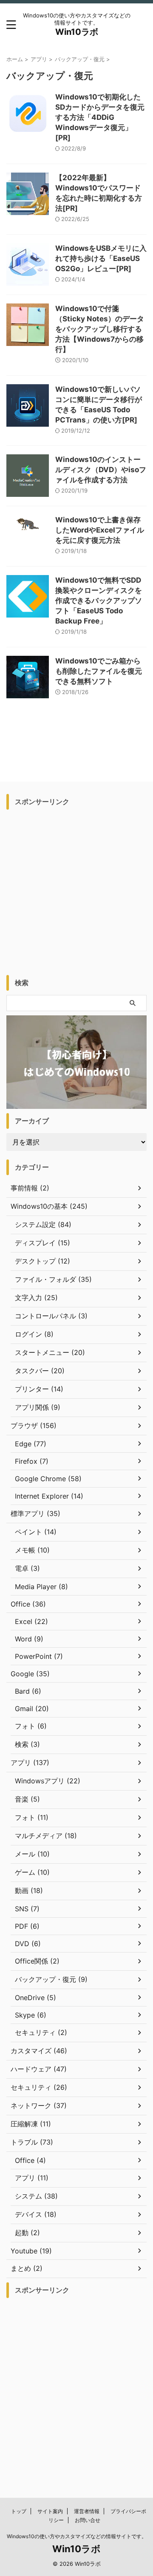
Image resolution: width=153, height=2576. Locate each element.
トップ (19, 2511)
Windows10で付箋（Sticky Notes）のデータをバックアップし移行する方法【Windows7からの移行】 (100, 329)
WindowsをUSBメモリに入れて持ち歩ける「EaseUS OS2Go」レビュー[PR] (101, 258)
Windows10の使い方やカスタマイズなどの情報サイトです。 (77, 2536)
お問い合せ (88, 2520)
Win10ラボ (77, 32)
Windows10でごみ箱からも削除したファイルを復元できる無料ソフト (99, 671)
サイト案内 (50, 2511)
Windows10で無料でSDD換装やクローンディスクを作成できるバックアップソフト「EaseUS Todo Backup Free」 (99, 601)
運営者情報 (87, 2511)
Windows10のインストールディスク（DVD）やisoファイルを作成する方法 (101, 470)
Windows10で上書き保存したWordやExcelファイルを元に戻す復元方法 (100, 530)
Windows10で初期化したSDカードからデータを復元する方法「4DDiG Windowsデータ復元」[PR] (100, 117)
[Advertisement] (76, 890)
